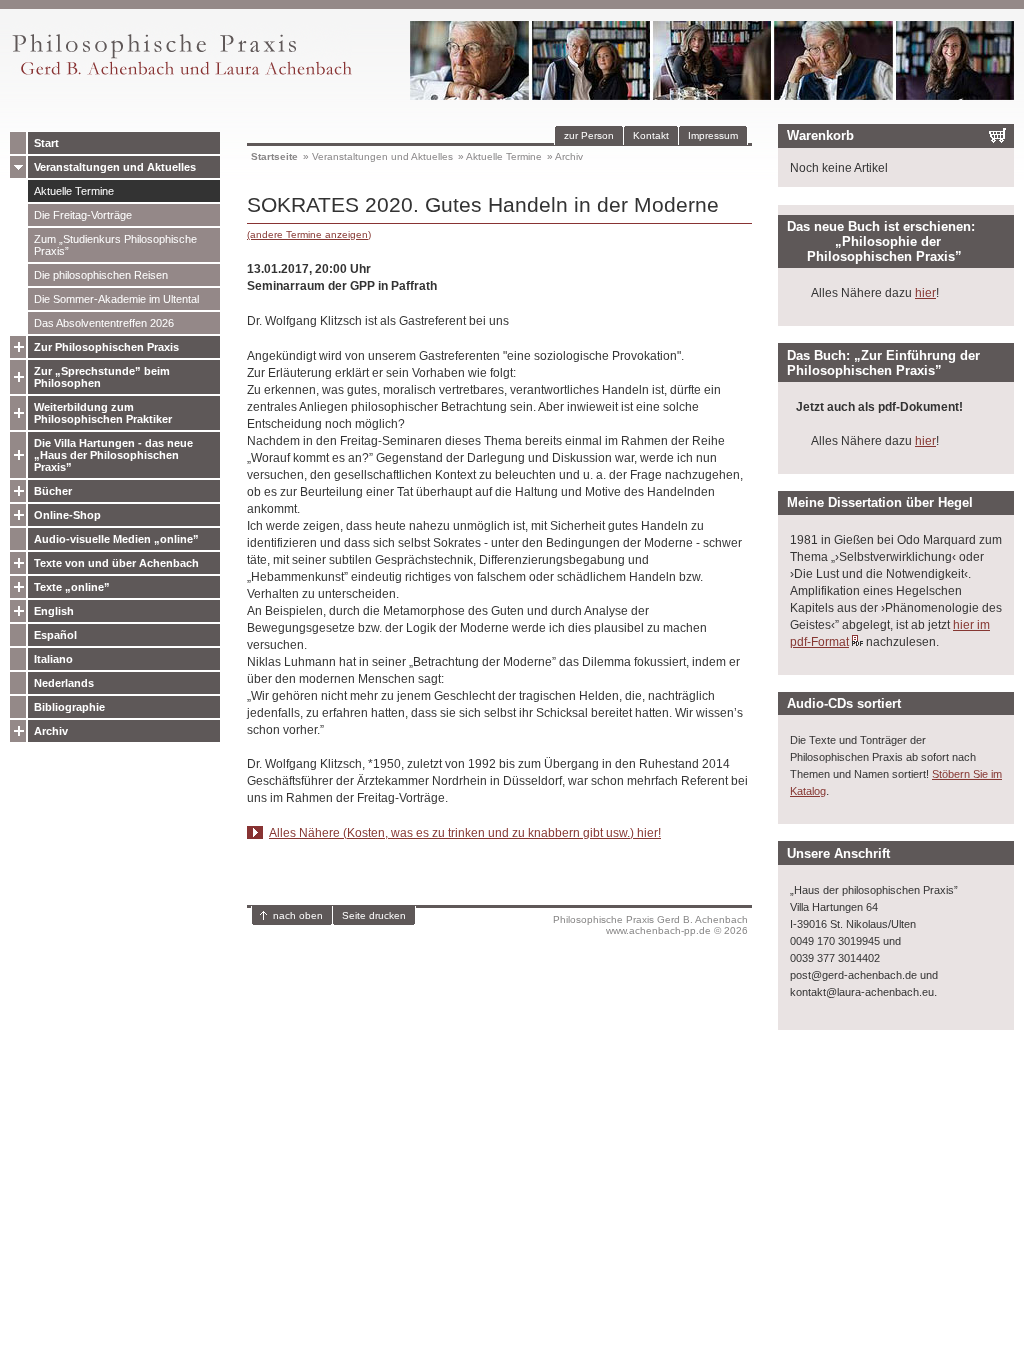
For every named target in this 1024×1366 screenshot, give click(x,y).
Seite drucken (374, 915)
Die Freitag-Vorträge (83, 215)
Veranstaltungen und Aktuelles (115, 167)
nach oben (298, 915)
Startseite (274, 156)
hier (925, 293)
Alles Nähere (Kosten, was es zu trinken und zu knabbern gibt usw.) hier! (465, 833)
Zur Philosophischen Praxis (106, 347)
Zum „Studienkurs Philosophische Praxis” (115, 245)
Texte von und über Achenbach (116, 563)
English (54, 611)
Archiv (51, 731)
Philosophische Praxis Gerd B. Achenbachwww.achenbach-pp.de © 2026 (650, 925)
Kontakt (651, 135)
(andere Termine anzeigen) (309, 234)
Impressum (713, 135)
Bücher (53, 491)
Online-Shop (67, 515)
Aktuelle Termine (74, 191)
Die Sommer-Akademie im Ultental (116, 299)
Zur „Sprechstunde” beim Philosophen (102, 377)
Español (55, 635)
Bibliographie (69, 707)
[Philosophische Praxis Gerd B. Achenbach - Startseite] (181, 75)
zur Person (589, 135)
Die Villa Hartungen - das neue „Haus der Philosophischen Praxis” (113, 455)
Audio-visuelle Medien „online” (116, 539)
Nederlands (64, 683)
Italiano (53, 659)
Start (46, 143)
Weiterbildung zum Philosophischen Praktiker (103, 413)
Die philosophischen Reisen (101, 275)
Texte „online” (72, 587)
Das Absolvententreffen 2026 (104, 323)
